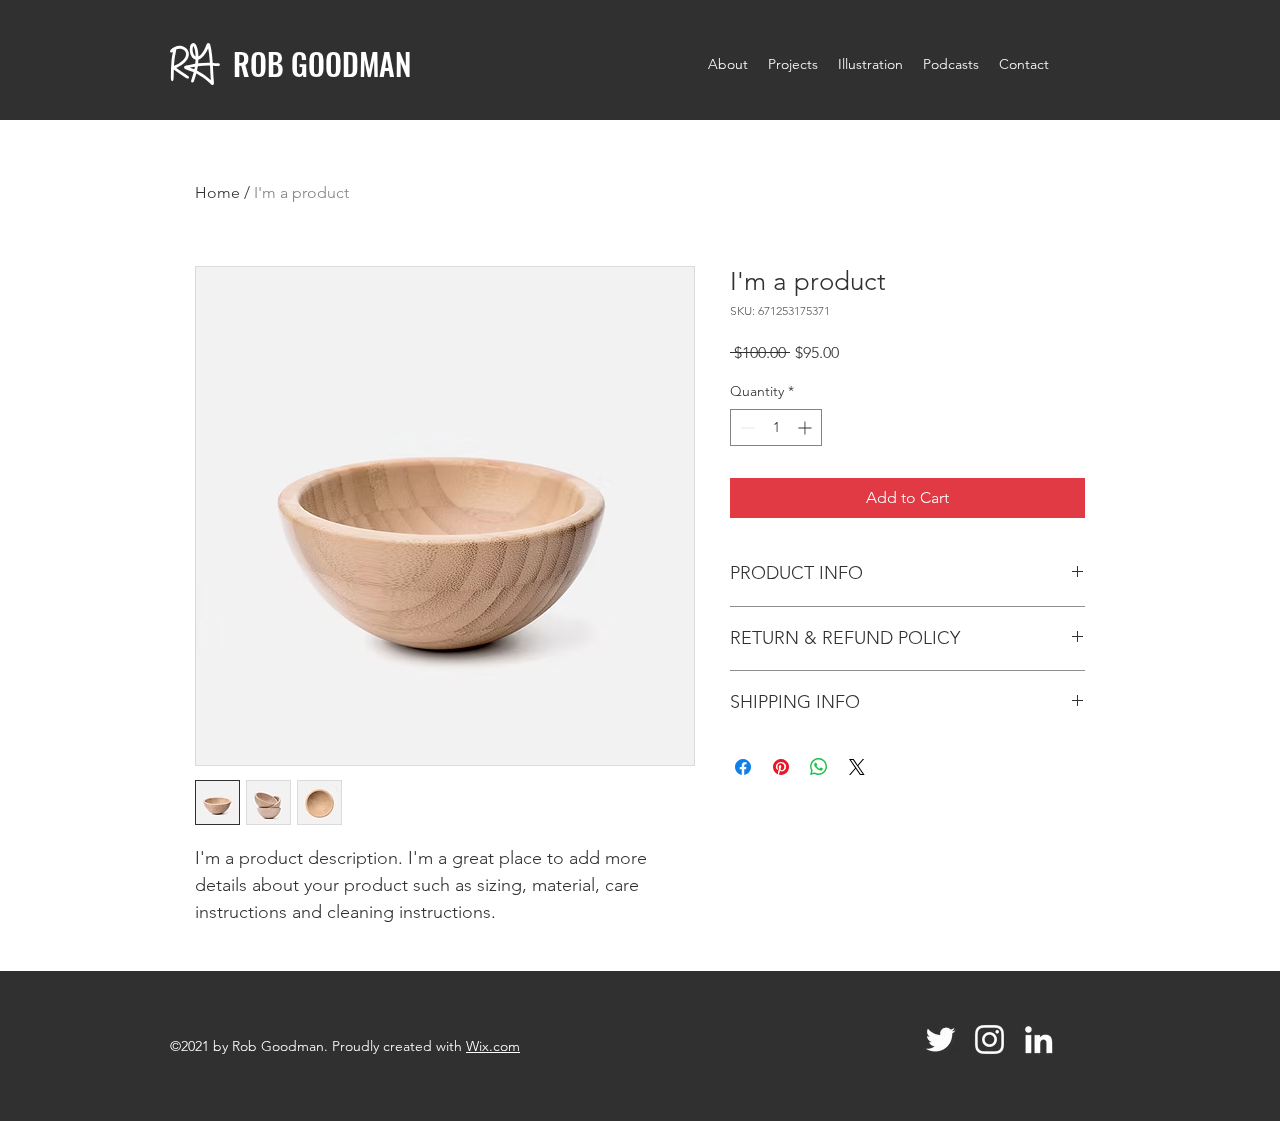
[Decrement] (745, 427)
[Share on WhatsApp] (819, 767)
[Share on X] (857, 767)
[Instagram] (989, 1039)
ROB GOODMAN (322, 63)
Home (217, 192)
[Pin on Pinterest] (781, 767)
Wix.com (493, 1046)
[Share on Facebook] (743, 767)
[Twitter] (940, 1039)
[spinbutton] (776, 427)
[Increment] (806, 427)
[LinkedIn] (1038, 1039)
